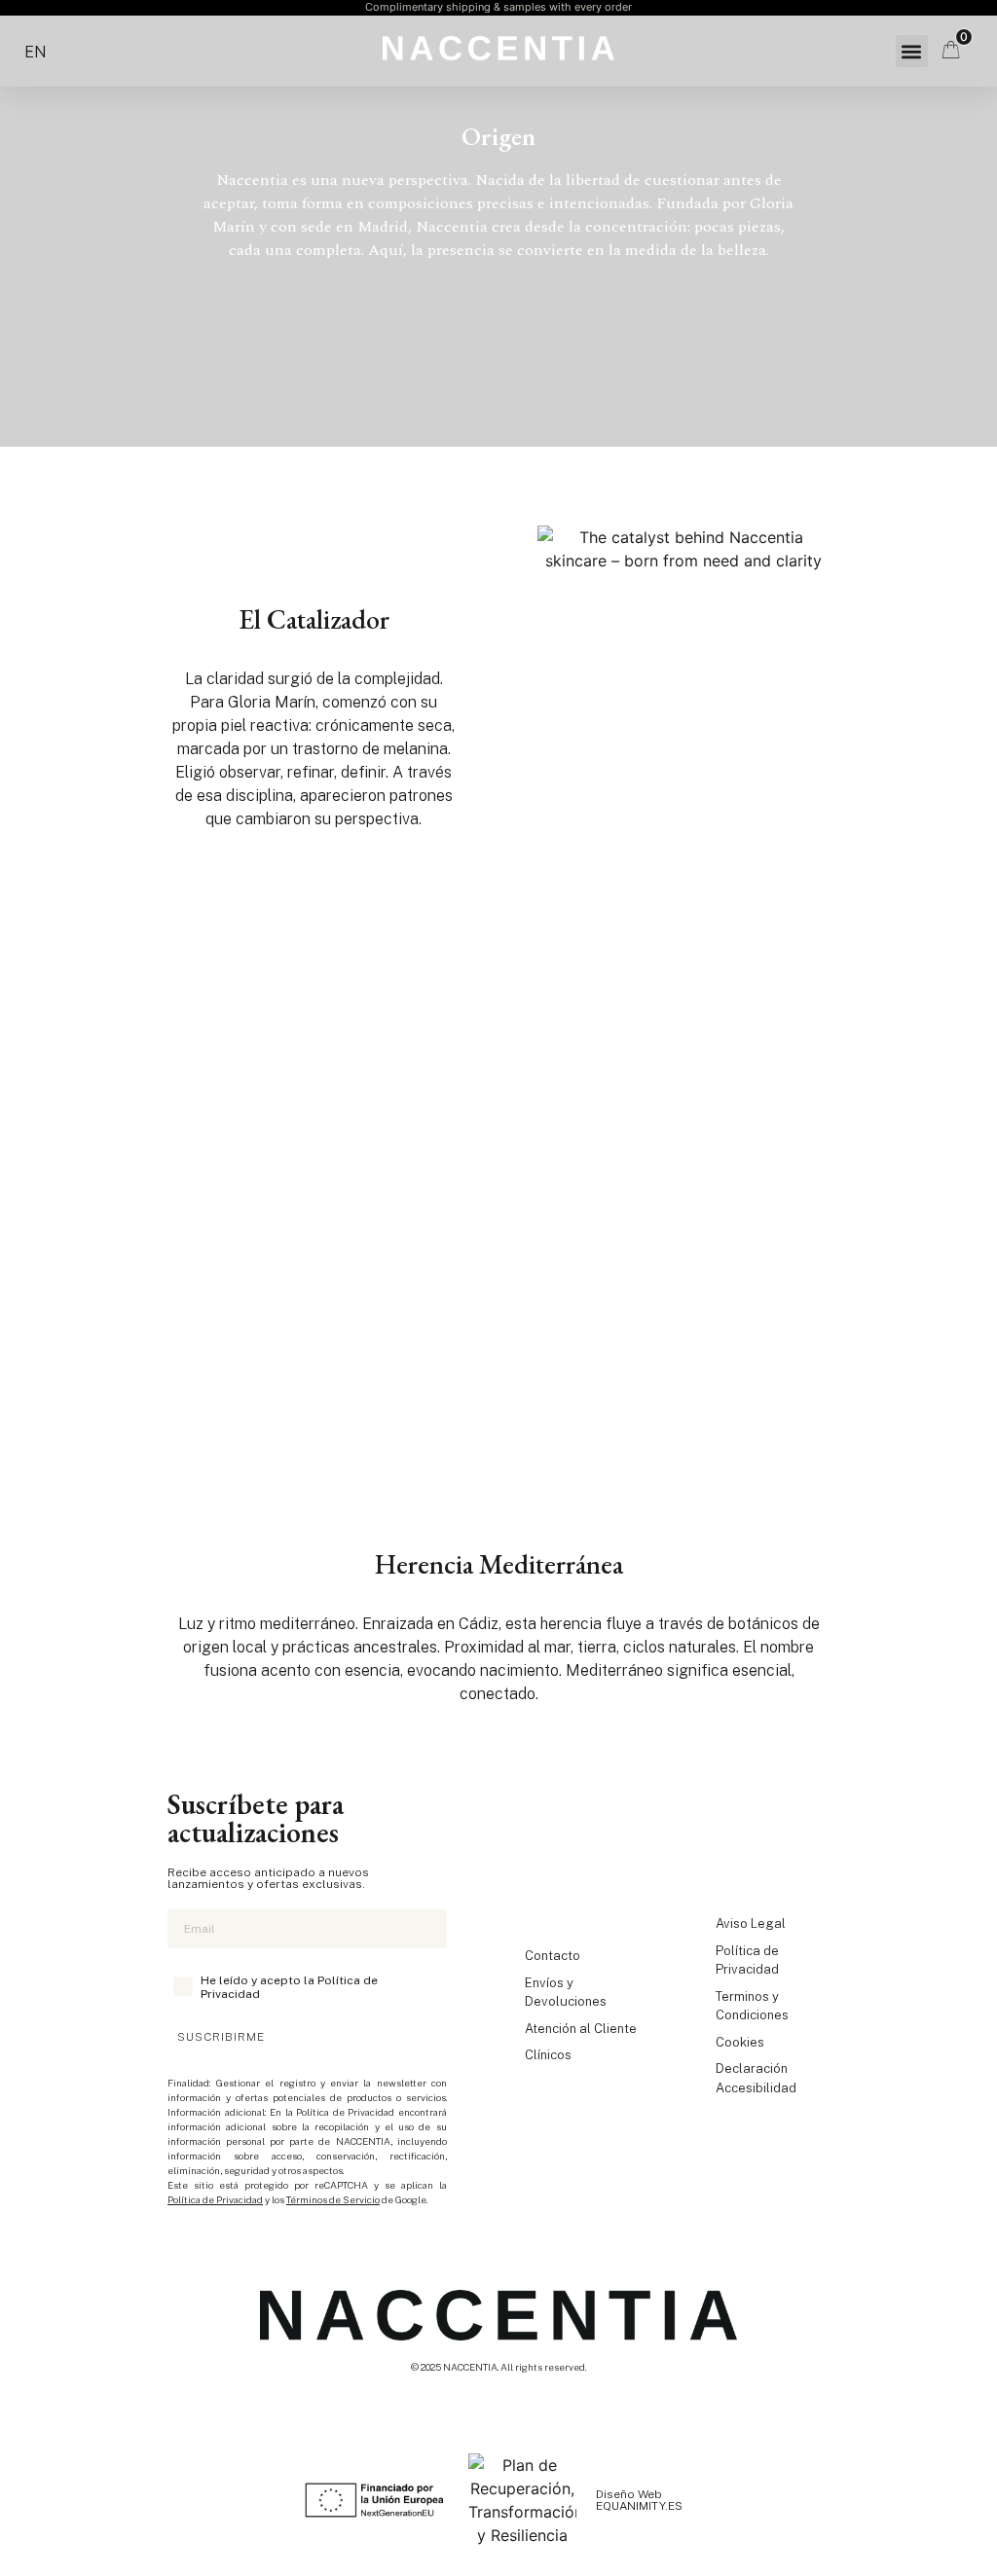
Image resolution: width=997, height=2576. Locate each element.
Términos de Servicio (333, 2199)
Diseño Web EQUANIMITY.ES (639, 2500)
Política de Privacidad (215, 2199)
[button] (912, 51)
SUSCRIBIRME (221, 2037)
